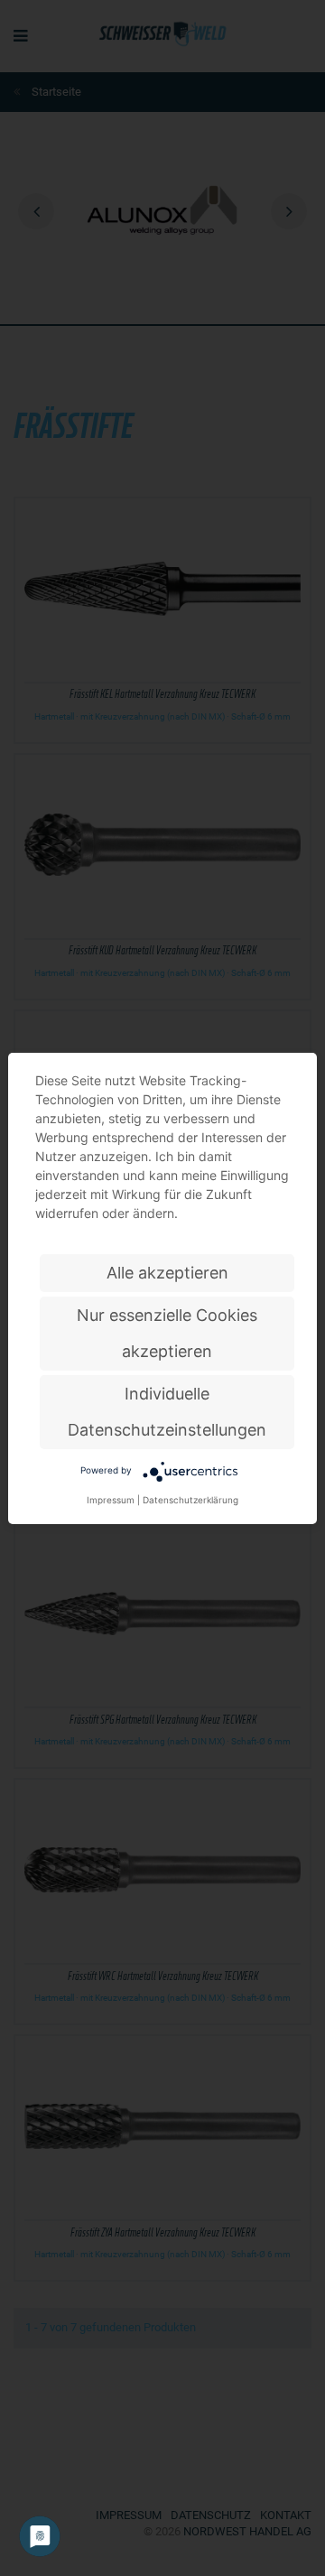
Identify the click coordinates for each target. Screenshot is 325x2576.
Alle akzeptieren (167, 1273)
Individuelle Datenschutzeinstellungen (167, 1412)
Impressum (111, 1500)
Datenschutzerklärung (190, 1500)
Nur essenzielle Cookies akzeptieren (167, 1333)
